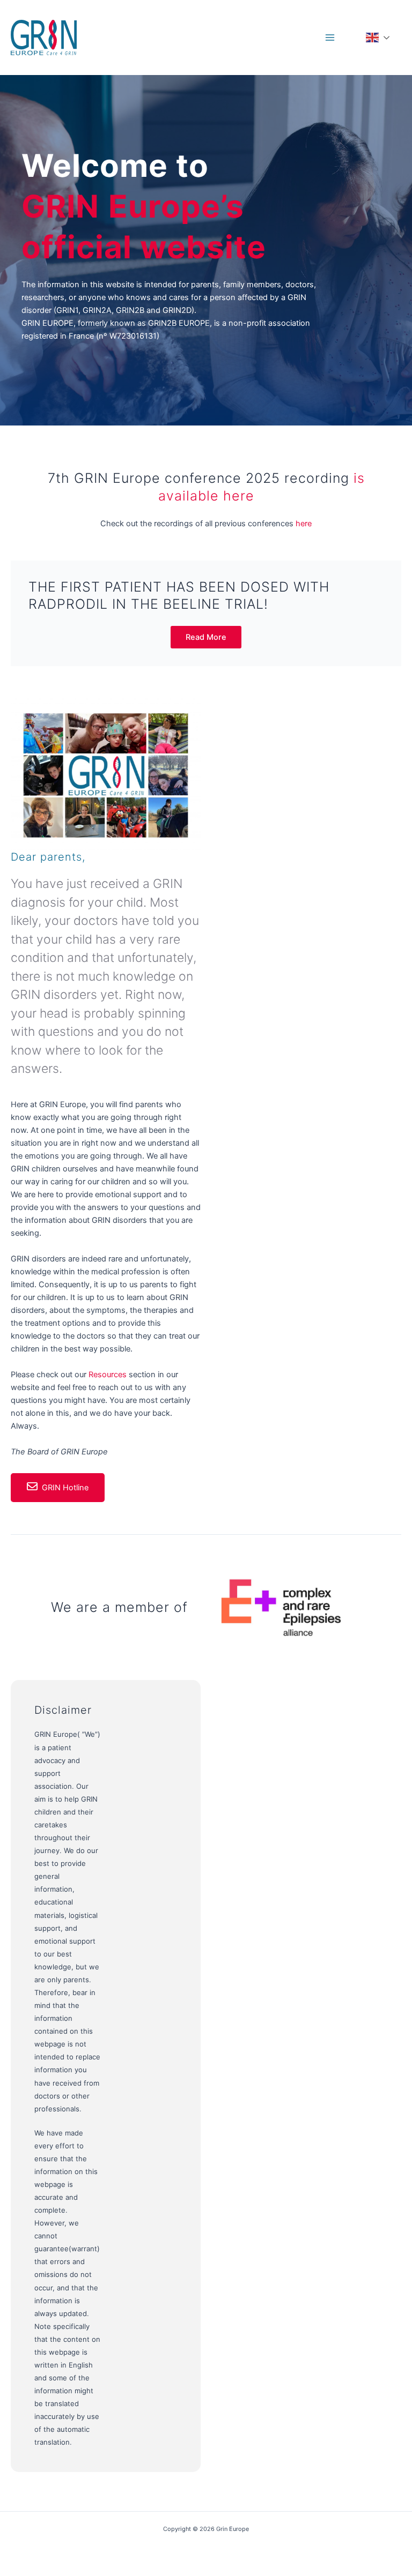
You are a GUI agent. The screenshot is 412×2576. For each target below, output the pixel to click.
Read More (206, 637)
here (304, 524)
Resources (109, 1375)
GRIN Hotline (65, 1488)
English (382, 38)
